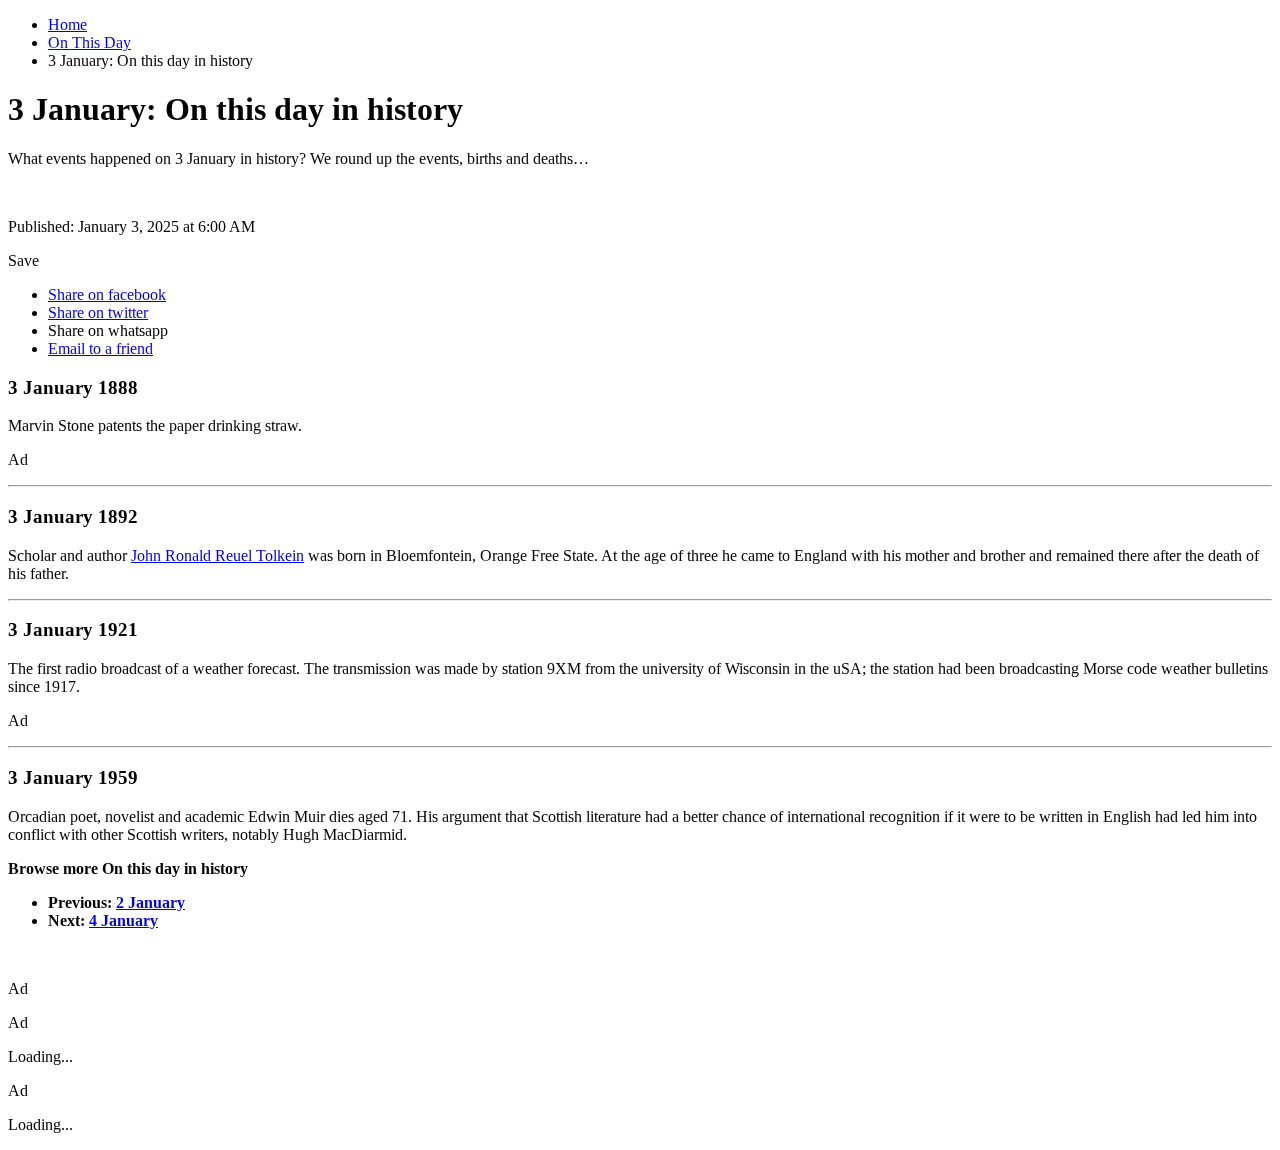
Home (67, 24)
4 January (123, 920)
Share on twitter (98, 312)
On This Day (89, 42)
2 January (150, 902)
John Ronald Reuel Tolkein (217, 555)
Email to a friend (100, 348)
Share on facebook (107, 294)
